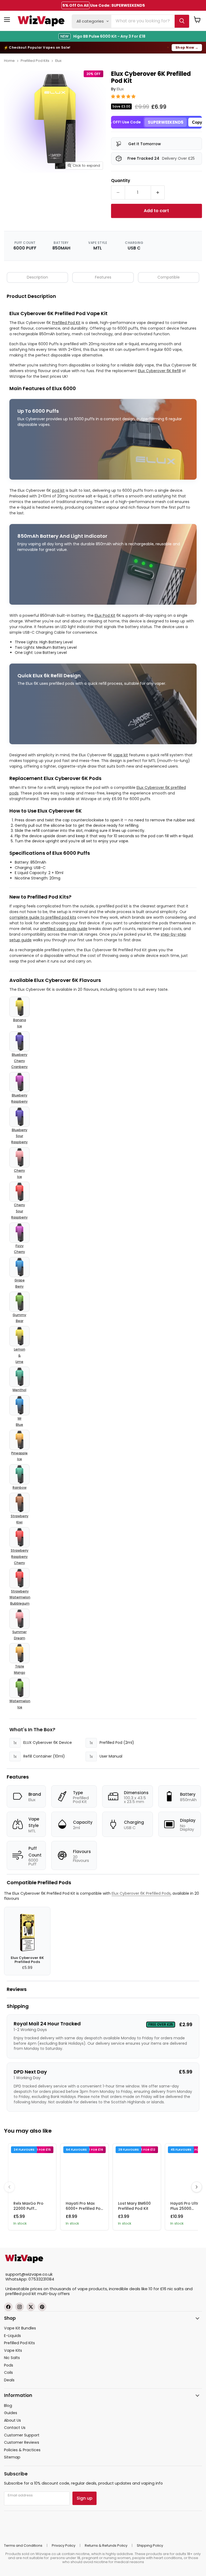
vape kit (121, 755)
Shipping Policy (150, 2545)
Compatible (169, 277)
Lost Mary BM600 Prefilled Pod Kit (134, 2206)
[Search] (182, 21)
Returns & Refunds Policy (106, 2545)
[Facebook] (8, 2307)
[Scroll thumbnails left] (8, 186)
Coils (8, 2372)
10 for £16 (157, 2289)
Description (37, 277)
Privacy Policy (64, 2545)
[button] (124, 96)
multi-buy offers (54, 2294)
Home (9, 61)
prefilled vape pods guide (64, 929)
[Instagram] (20, 2307)
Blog (8, 2406)
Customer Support (22, 2435)
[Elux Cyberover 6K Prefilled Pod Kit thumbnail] (22, 186)
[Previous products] (9, 2187)
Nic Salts (12, 2358)
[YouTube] (42, 2307)
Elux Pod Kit (105, 615)
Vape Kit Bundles (20, 2328)
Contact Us (15, 2428)
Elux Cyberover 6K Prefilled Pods (141, 1893)
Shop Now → (187, 47)
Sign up (84, 2498)
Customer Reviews (22, 2442)
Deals (9, 2380)
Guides (11, 2413)
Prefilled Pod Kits (35, 61)
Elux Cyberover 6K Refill (159, 371)
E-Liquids (12, 2336)
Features (103, 277)
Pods (9, 2365)
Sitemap (12, 2457)
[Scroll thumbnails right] (101, 186)
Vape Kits (13, 2350)
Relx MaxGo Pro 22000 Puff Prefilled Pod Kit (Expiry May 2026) (31, 2211)
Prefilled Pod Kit (66, 323)
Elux (58, 61)
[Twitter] (31, 2307)
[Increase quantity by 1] (158, 193)
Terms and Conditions (23, 2545)
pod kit (58, 490)
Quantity (121, 180)
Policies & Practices (22, 2450)
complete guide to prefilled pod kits (43, 917)
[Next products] (197, 2187)
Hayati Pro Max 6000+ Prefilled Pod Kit (84, 2208)
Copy (197, 122)
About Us (12, 2420)
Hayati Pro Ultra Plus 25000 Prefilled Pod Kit (186, 2208)
